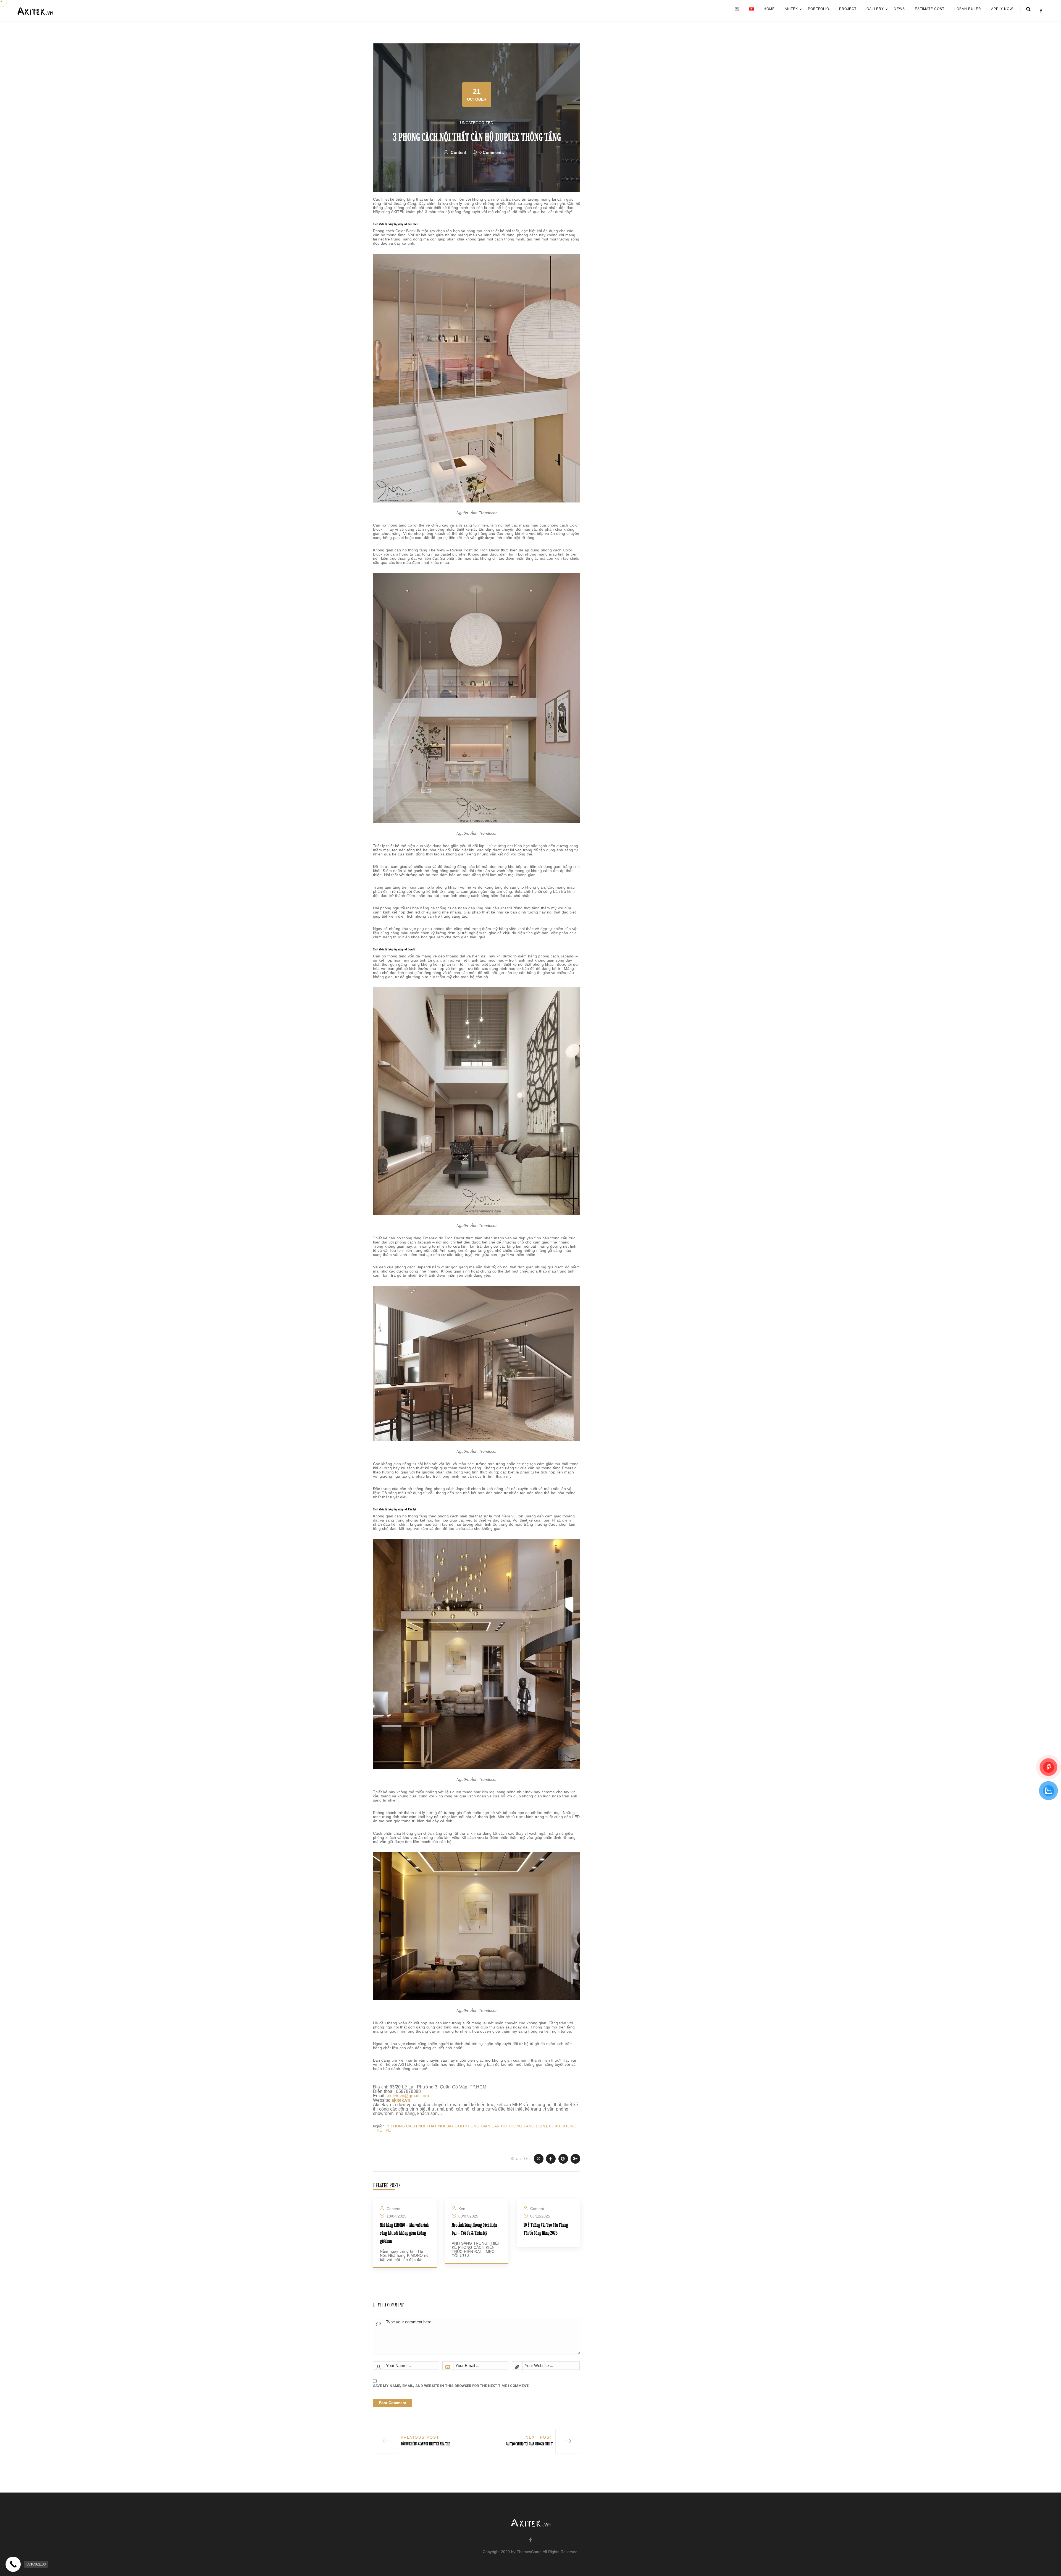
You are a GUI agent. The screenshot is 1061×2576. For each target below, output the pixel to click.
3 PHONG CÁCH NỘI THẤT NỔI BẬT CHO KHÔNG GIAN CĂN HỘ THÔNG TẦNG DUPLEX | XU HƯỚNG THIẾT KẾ (475, 2128)
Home (769, 9)
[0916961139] (13, 2564)
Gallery (875, 9)
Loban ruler (968, 9)
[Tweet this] (539, 2159)
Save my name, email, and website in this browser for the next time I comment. (451, 2386)
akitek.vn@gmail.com (408, 2096)
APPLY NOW (1002, 9)
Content (458, 152)
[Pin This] (563, 2159)
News (899, 9)
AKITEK (791, 9)
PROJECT (848, 9)
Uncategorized (477, 123)
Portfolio (819, 9)
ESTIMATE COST (930, 9)
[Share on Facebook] (551, 2159)
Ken (462, 2209)
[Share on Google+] (575, 2159)
